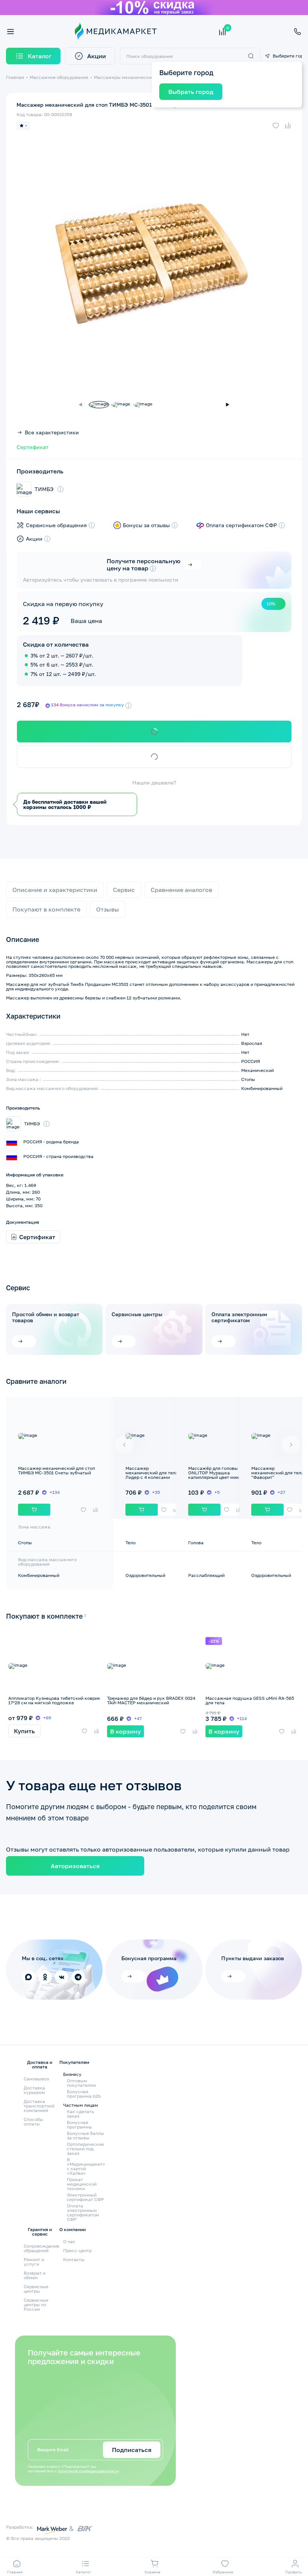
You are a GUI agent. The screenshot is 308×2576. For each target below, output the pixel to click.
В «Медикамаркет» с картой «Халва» (86, 2166)
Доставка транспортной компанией (39, 2106)
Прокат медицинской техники (82, 2184)
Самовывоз (36, 2079)
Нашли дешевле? (154, 783)
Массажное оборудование (59, 77)
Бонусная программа (79, 2125)
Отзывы (108, 909)
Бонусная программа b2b (84, 2094)
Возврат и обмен (35, 2275)
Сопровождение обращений (42, 2248)
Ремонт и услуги (34, 2262)
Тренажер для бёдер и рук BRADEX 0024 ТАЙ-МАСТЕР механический (151, 1700)
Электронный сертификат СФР (85, 2197)
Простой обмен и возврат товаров (46, 1317)
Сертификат (32, 447)
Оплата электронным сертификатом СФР (83, 2213)
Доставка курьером (34, 2090)
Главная (15, 77)
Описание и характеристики (55, 890)
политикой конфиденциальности (88, 2471)
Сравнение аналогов (181, 890)
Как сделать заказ (80, 2114)
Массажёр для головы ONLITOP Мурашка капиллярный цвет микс (215, 1473)
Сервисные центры (137, 1314)
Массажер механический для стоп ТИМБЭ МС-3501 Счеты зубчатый (57, 1470)
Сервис (124, 890)
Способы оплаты (33, 2122)
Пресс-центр (77, 2250)
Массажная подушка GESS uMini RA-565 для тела (250, 1700)
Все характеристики (52, 432)
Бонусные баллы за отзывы (85, 2136)
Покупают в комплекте (46, 909)
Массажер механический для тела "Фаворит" (278, 1473)
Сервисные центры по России (36, 2305)
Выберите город (287, 56)
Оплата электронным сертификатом (239, 1317)
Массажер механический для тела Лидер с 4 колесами (152, 1473)
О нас (69, 2241)
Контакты (74, 2259)
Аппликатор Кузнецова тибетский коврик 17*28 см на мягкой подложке (54, 1700)
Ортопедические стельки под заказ (85, 2149)
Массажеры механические (124, 77)
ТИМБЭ (44, 489)
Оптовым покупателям (82, 2083)
